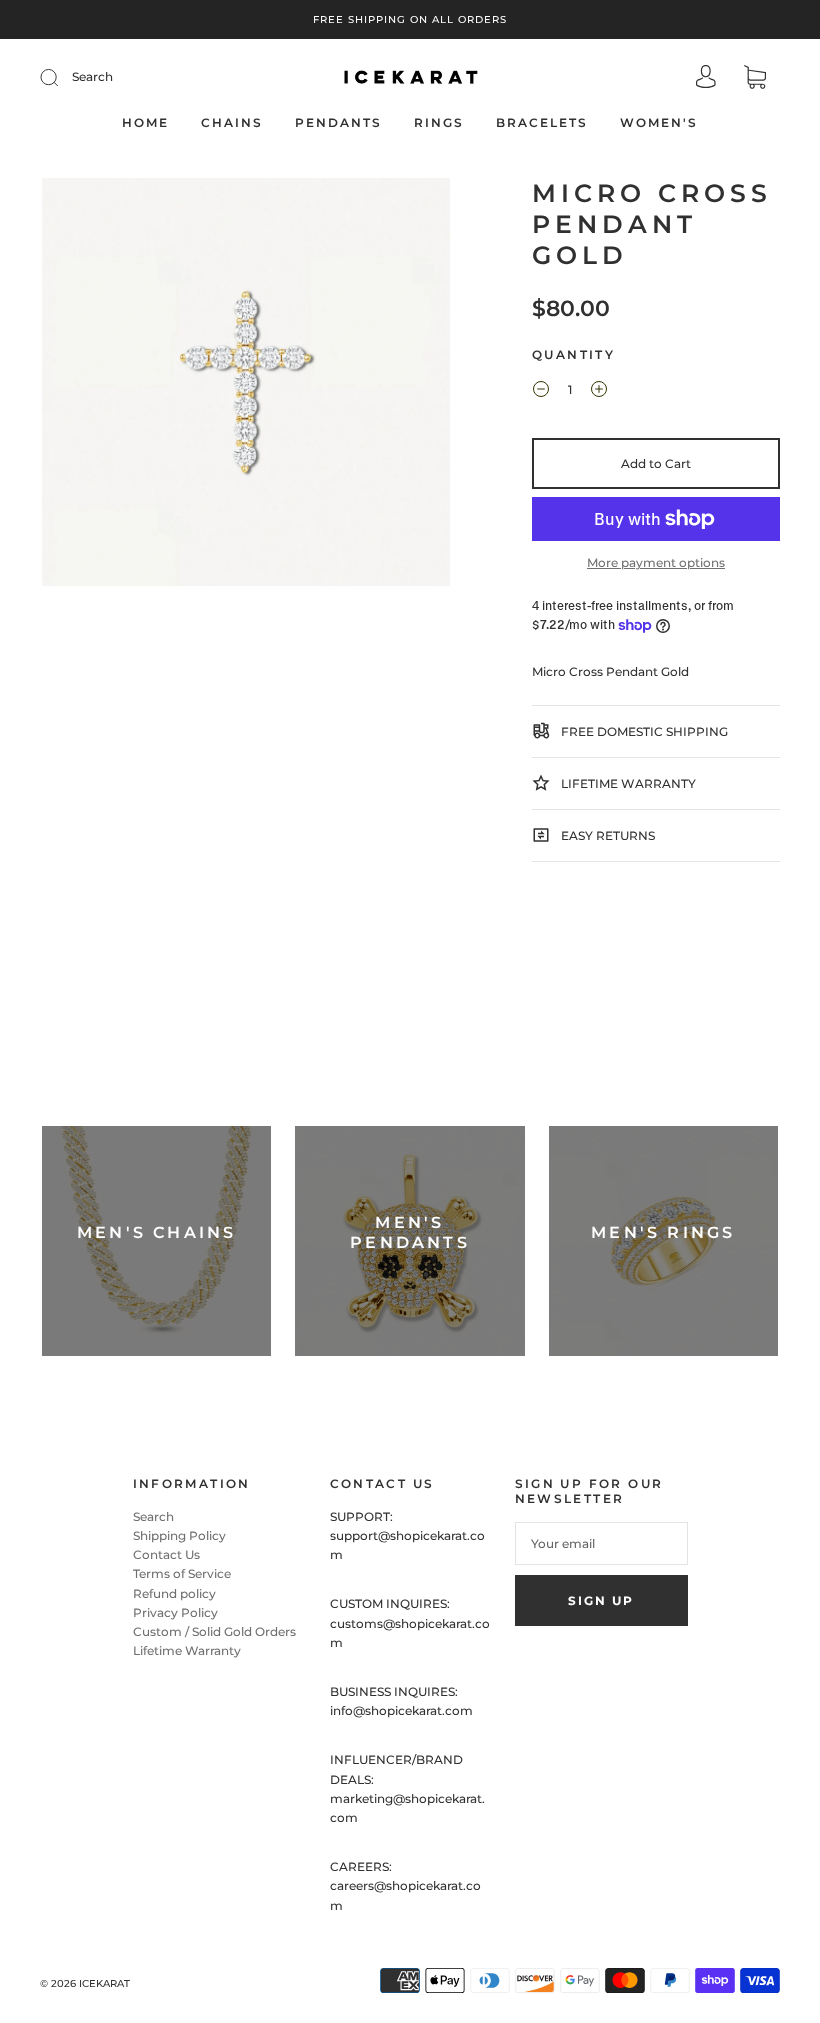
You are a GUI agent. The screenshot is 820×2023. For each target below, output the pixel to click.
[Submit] (62, 77)
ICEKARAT (104, 1983)
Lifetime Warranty (187, 1650)
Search (92, 76)
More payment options (656, 562)
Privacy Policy (175, 1612)
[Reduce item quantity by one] (541, 392)
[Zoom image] (246, 386)
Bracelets (542, 122)
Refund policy (174, 1593)
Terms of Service (182, 1573)
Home (145, 122)
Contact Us (166, 1554)
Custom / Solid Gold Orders (214, 1631)
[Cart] (755, 79)
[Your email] (601, 1543)
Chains (232, 122)
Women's (659, 122)
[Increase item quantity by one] (599, 392)
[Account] (706, 78)
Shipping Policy (179, 1535)
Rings (439, 122)
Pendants (338, 122)
